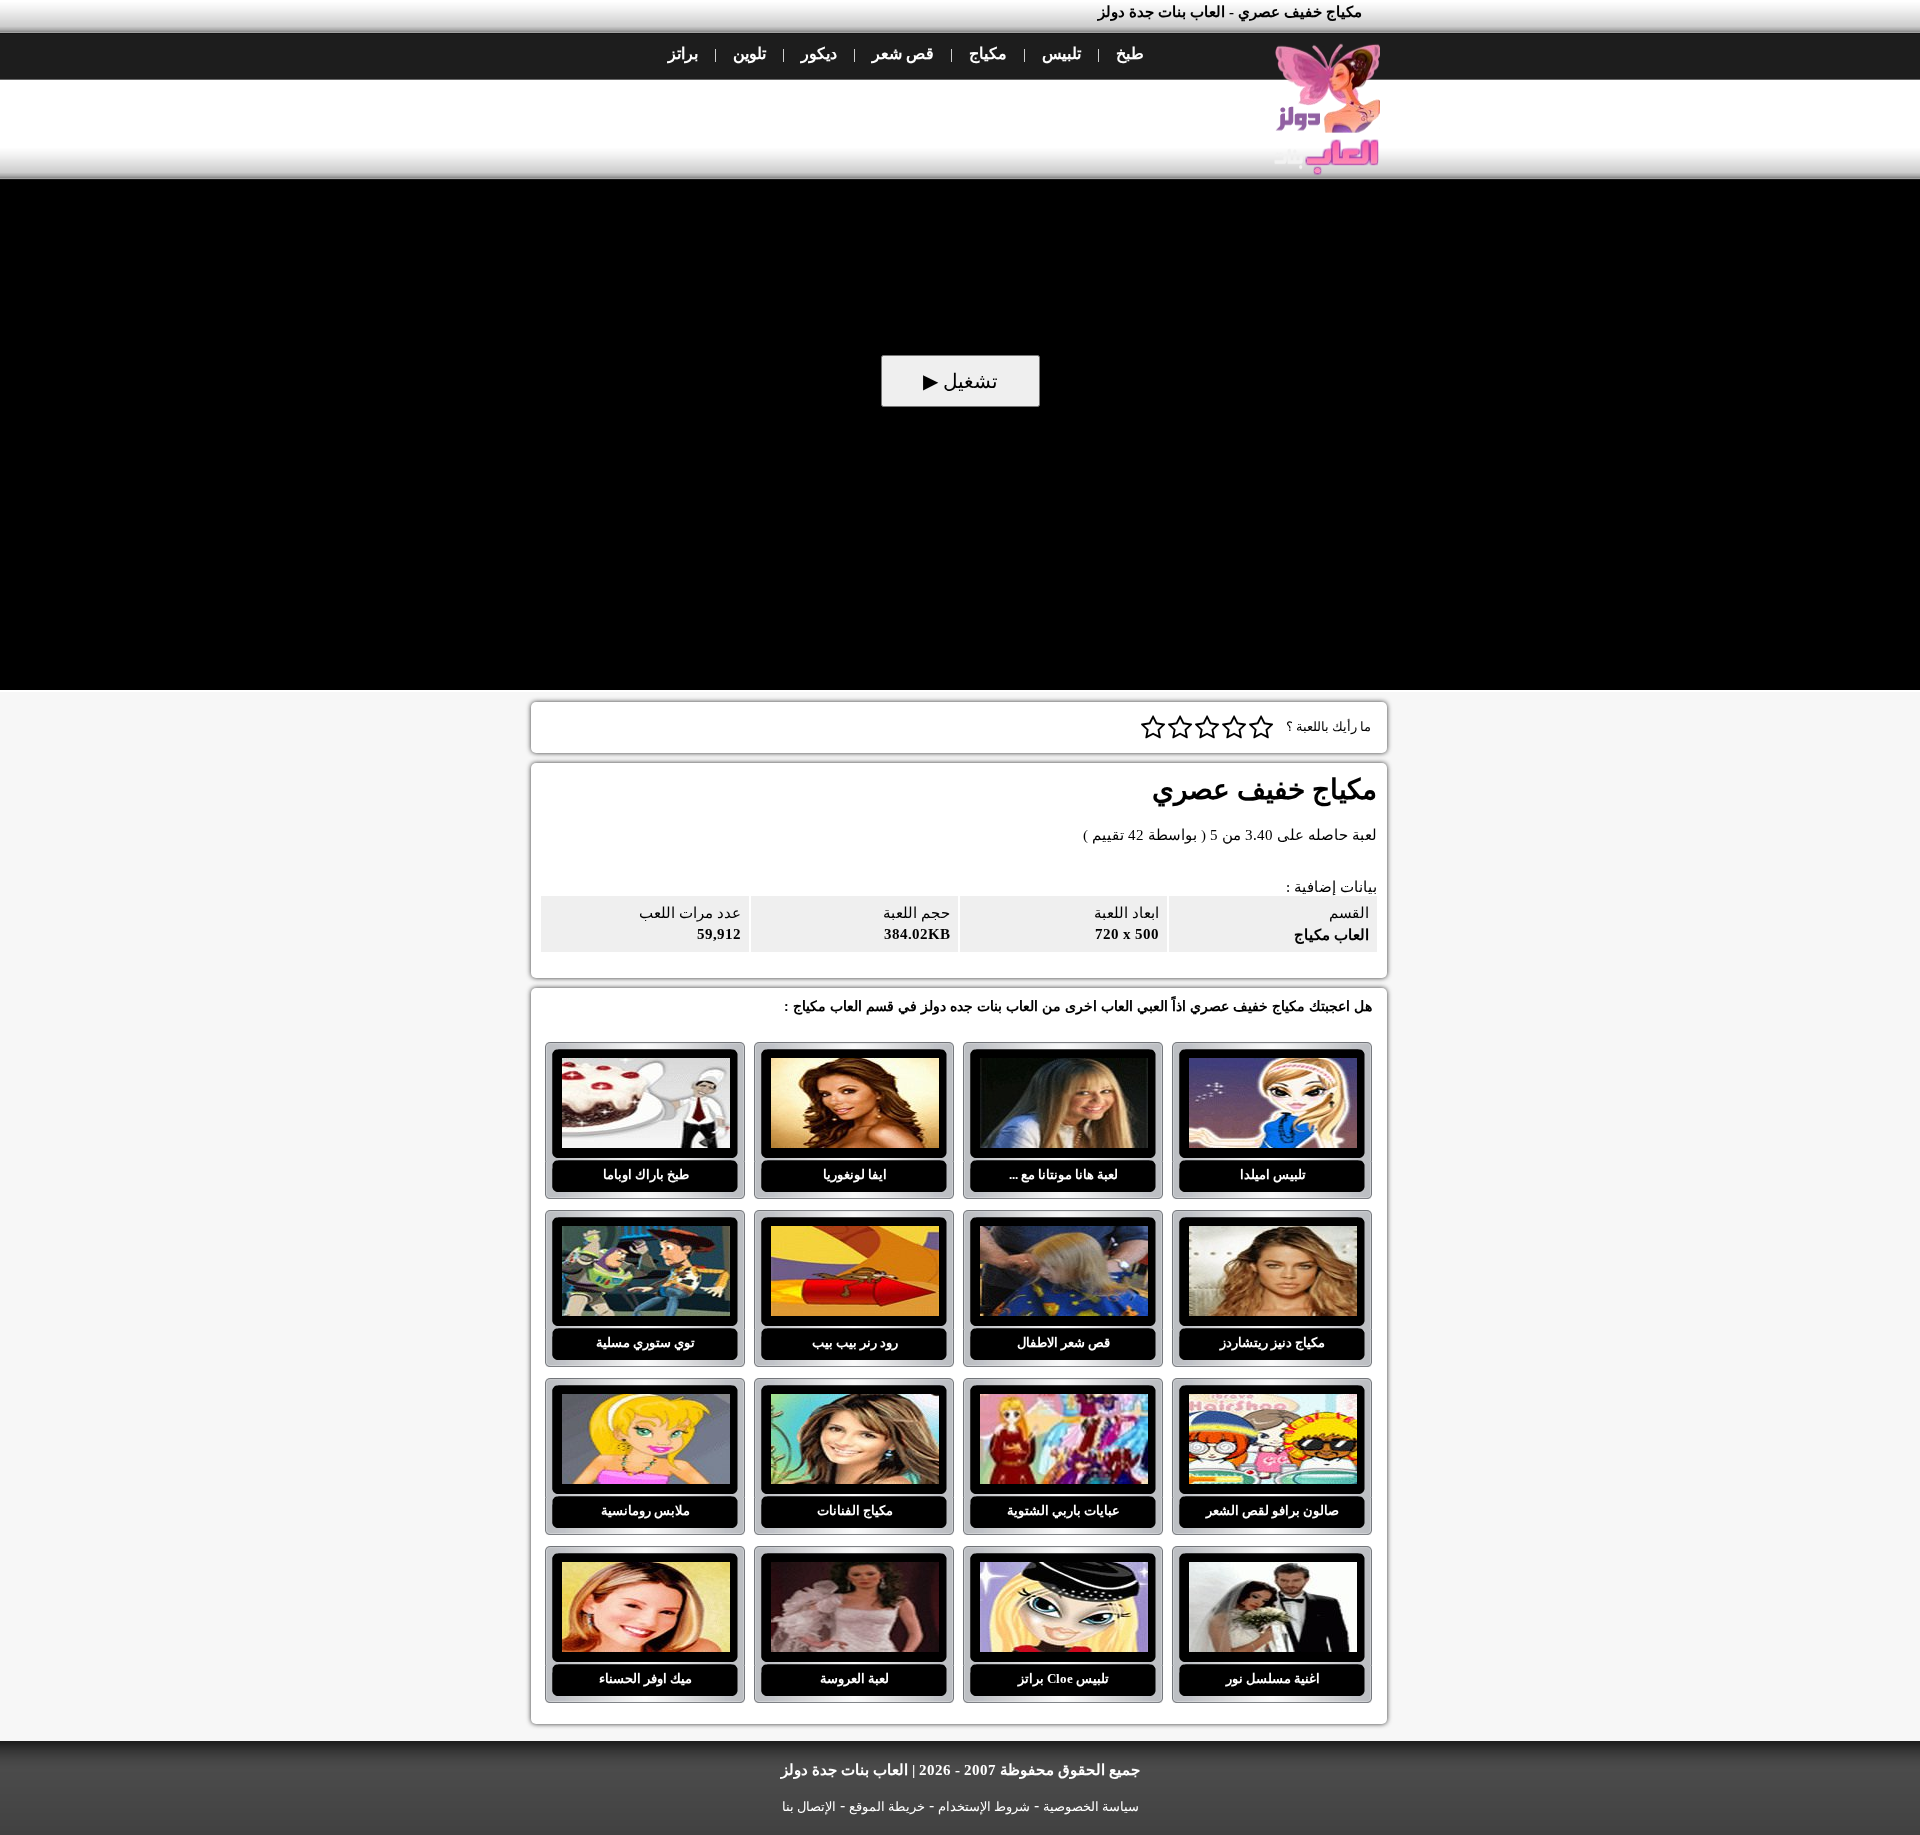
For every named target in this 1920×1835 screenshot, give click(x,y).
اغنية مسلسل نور (1272, 1574)
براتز (683, 53)
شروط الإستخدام (984, 1806)
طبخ (1130, 53)
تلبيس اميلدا (1272, 1070)
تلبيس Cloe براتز (1063, 1574)
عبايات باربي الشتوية (1063, 1406)
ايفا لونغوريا (854, 1070)
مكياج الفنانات (854, 1406)
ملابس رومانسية (645, 1406)
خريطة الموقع (887, 1806)
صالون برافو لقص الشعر (1272, 1406)
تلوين (749, 53)
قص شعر (903, 53)
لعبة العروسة (854, 1574)
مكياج (988, 53)
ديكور (819, 53)
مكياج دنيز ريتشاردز (1272, 1238)
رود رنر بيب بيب (854, 1238)
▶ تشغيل (960, 381)
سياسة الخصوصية (1091, 1806)
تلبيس (1061, 53)
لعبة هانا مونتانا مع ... (1063, 1070)
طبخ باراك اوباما (645, 1070)
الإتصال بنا (809, 1806)
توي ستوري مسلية (645, 1238)
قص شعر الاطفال (1063, 1238)
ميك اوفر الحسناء (645, 1574)
